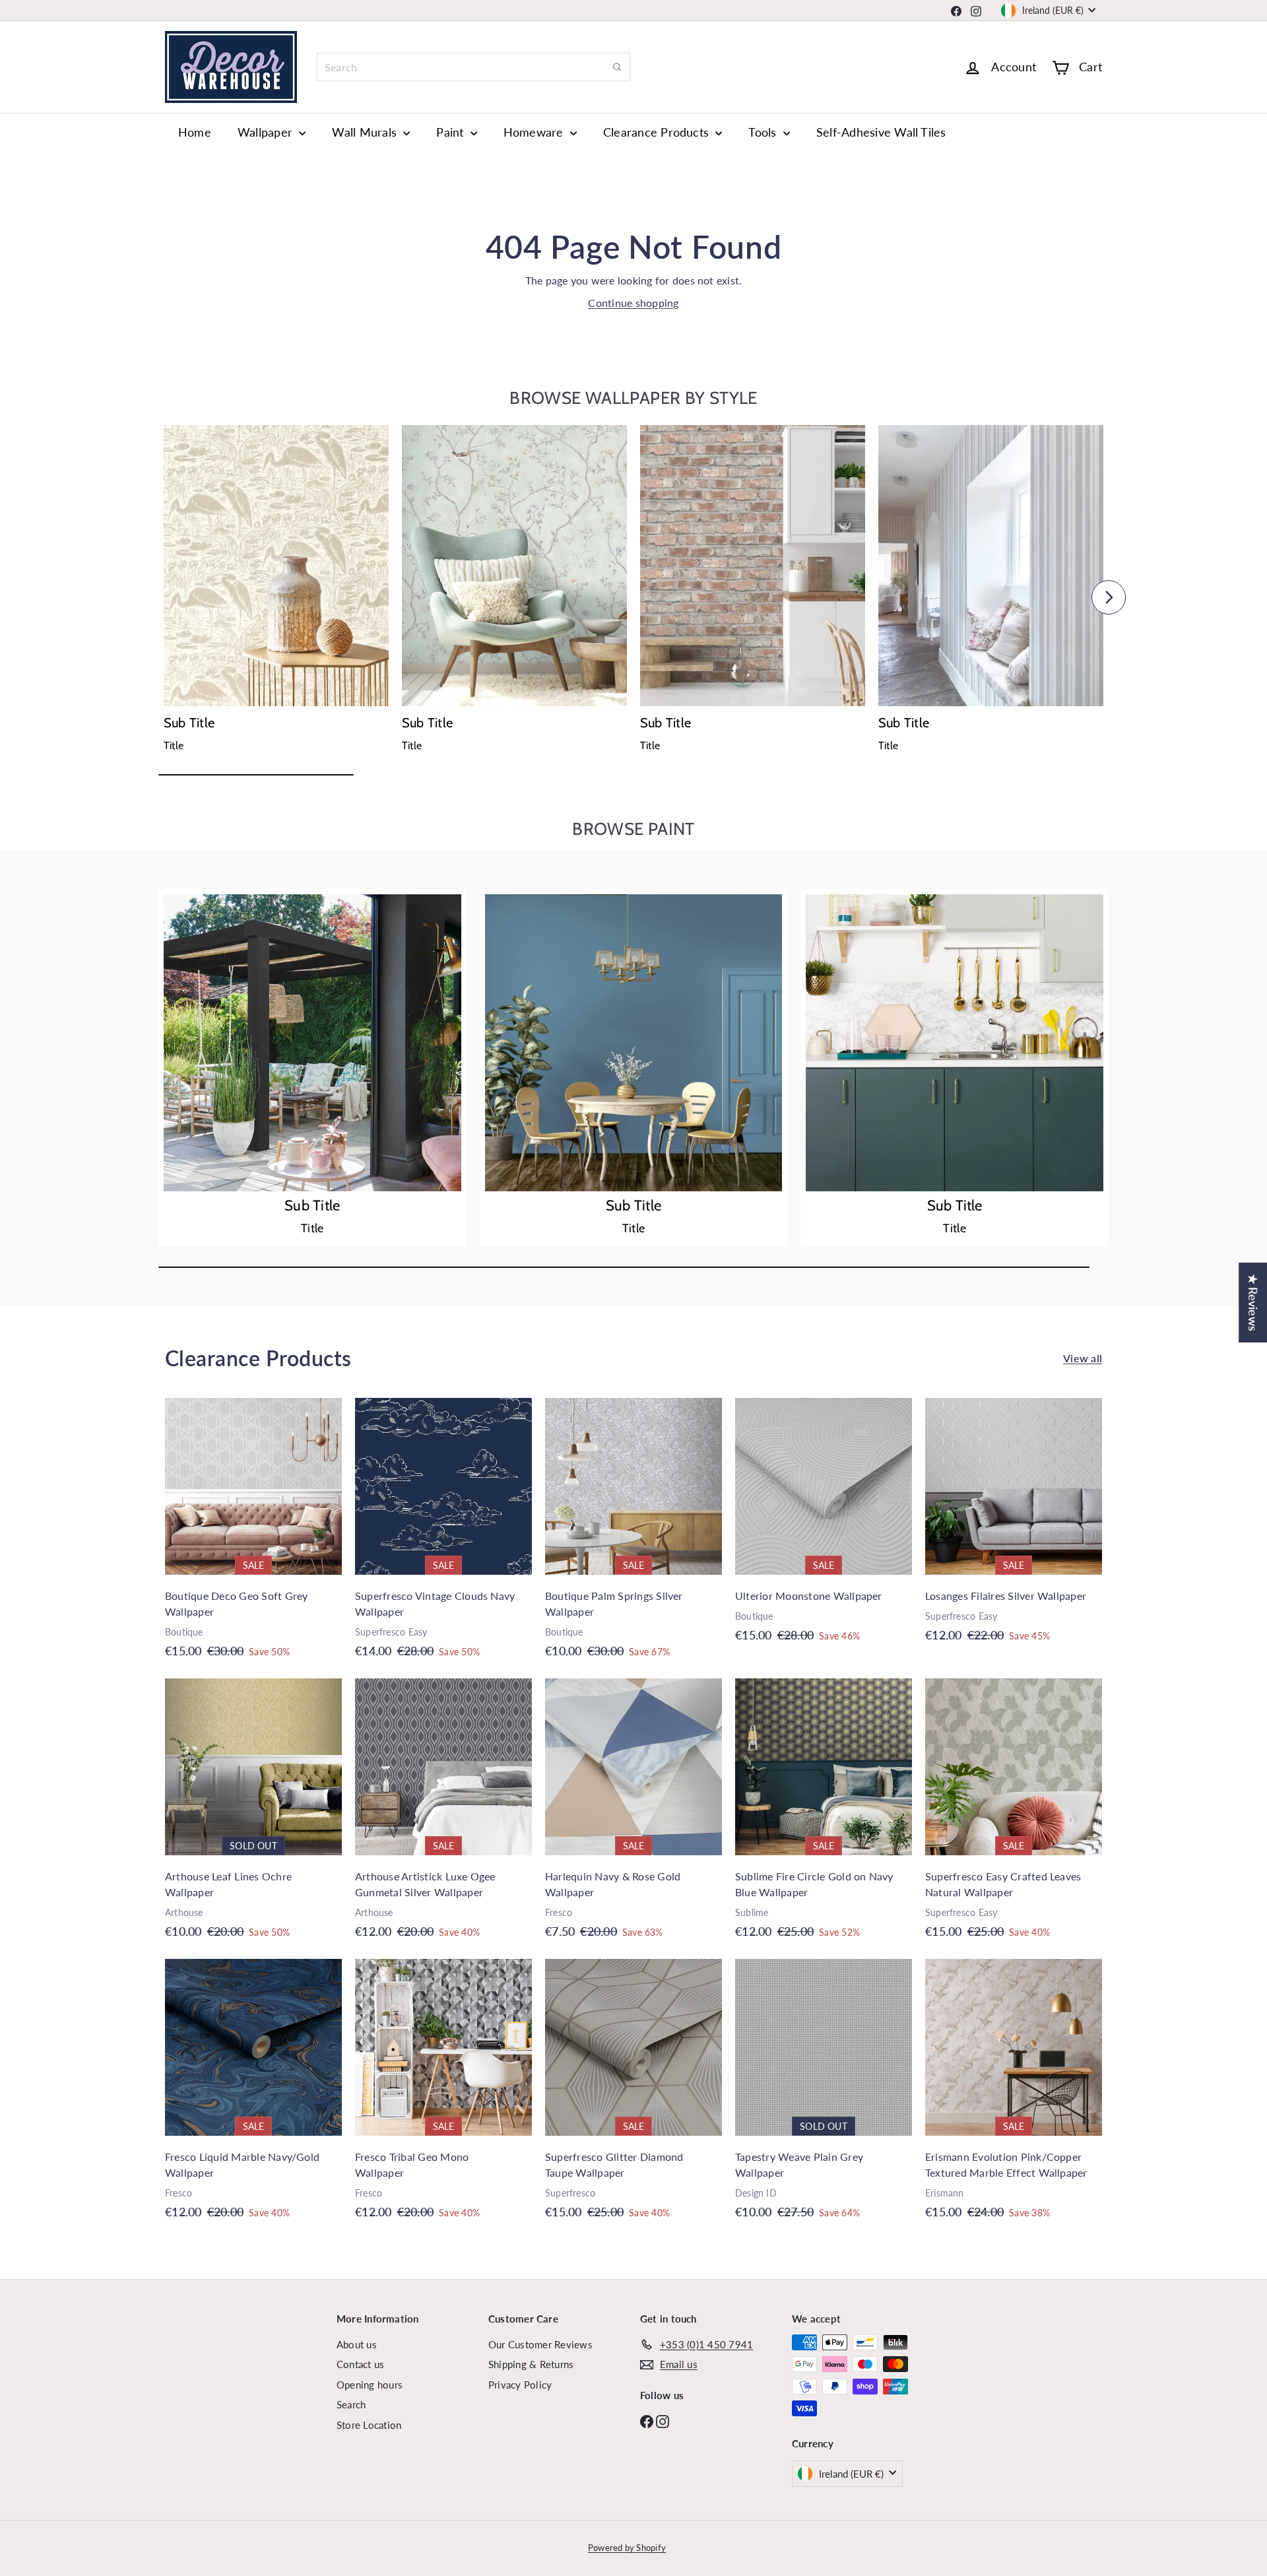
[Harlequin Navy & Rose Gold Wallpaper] (633, 1815)
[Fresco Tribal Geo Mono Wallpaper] (443, 2096)
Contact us (360, 2364)
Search (351, 2404)
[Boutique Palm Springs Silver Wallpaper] (633, 1535)
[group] (276, 593)
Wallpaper (267, 132)
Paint (451, 132)
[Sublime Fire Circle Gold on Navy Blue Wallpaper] (824, 1815)
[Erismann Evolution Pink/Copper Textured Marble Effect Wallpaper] (1014, 2096)
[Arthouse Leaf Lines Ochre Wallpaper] (253, 1815)
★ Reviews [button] (1253, 1303)
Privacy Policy (520, 2385)
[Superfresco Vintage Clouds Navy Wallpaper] (443, 1535)
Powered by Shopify (627, 2548)
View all (1083, 1358)
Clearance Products (658, 132)
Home (195, 132)
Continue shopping (633, 303)
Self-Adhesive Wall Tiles (881, 132)
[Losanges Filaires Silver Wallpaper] (1014, 1527)
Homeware (535, 132)
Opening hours (370, 2385)
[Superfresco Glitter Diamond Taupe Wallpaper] (633, 2096)
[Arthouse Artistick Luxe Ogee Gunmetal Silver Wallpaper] (443, 1815)
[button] (158, 597)
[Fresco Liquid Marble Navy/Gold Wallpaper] (253, 2096)
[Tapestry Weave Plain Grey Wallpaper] (824, 2096)
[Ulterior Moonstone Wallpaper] (824, 1527)
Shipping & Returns (531, 2364)
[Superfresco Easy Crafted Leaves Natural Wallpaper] (1014, 1815)
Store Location (369, 2425)
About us (357, 2344)
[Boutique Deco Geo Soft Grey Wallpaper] (253, 1535)
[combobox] (473, 67)
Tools (764, 132)
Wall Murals (366, 132)
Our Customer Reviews (540, 2344)
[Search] (617, 67)
